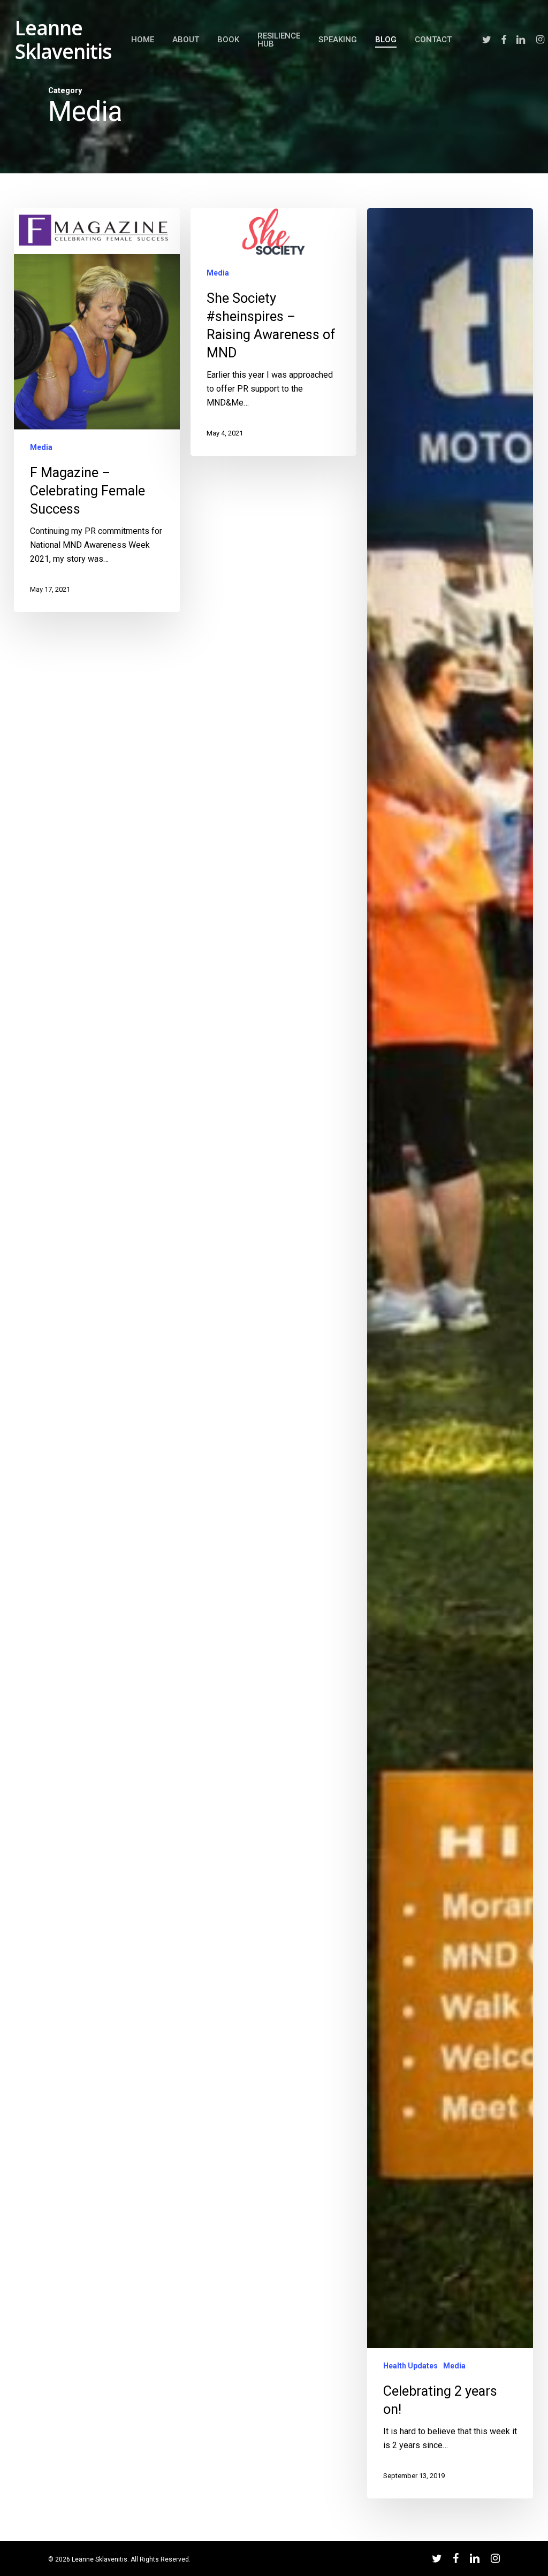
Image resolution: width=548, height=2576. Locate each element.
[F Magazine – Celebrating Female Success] (97, 410)
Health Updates (410, 2366)
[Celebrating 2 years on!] (450, 1353)
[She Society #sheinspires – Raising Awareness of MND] (273, 332)
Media (41, 447)
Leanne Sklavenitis (63, 40)
